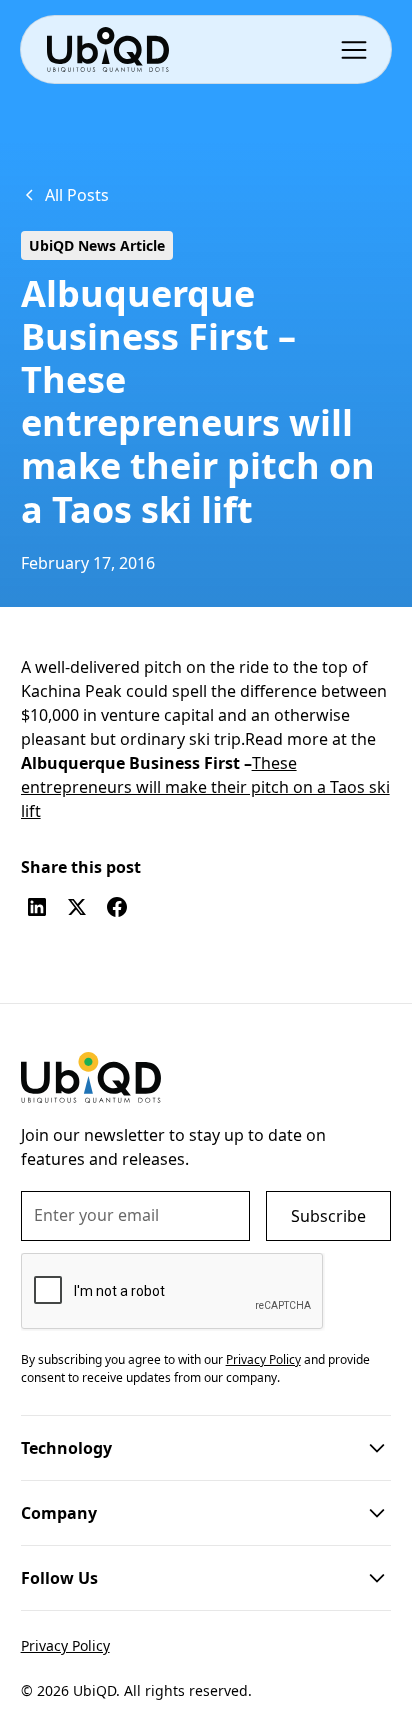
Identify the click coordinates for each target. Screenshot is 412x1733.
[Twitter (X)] (77, 907)
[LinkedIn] (37, 907)
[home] (107, 49)
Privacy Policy (65, 1645)
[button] (358, 49)
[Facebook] (117, 907)
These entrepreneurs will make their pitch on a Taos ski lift (205, 787)
